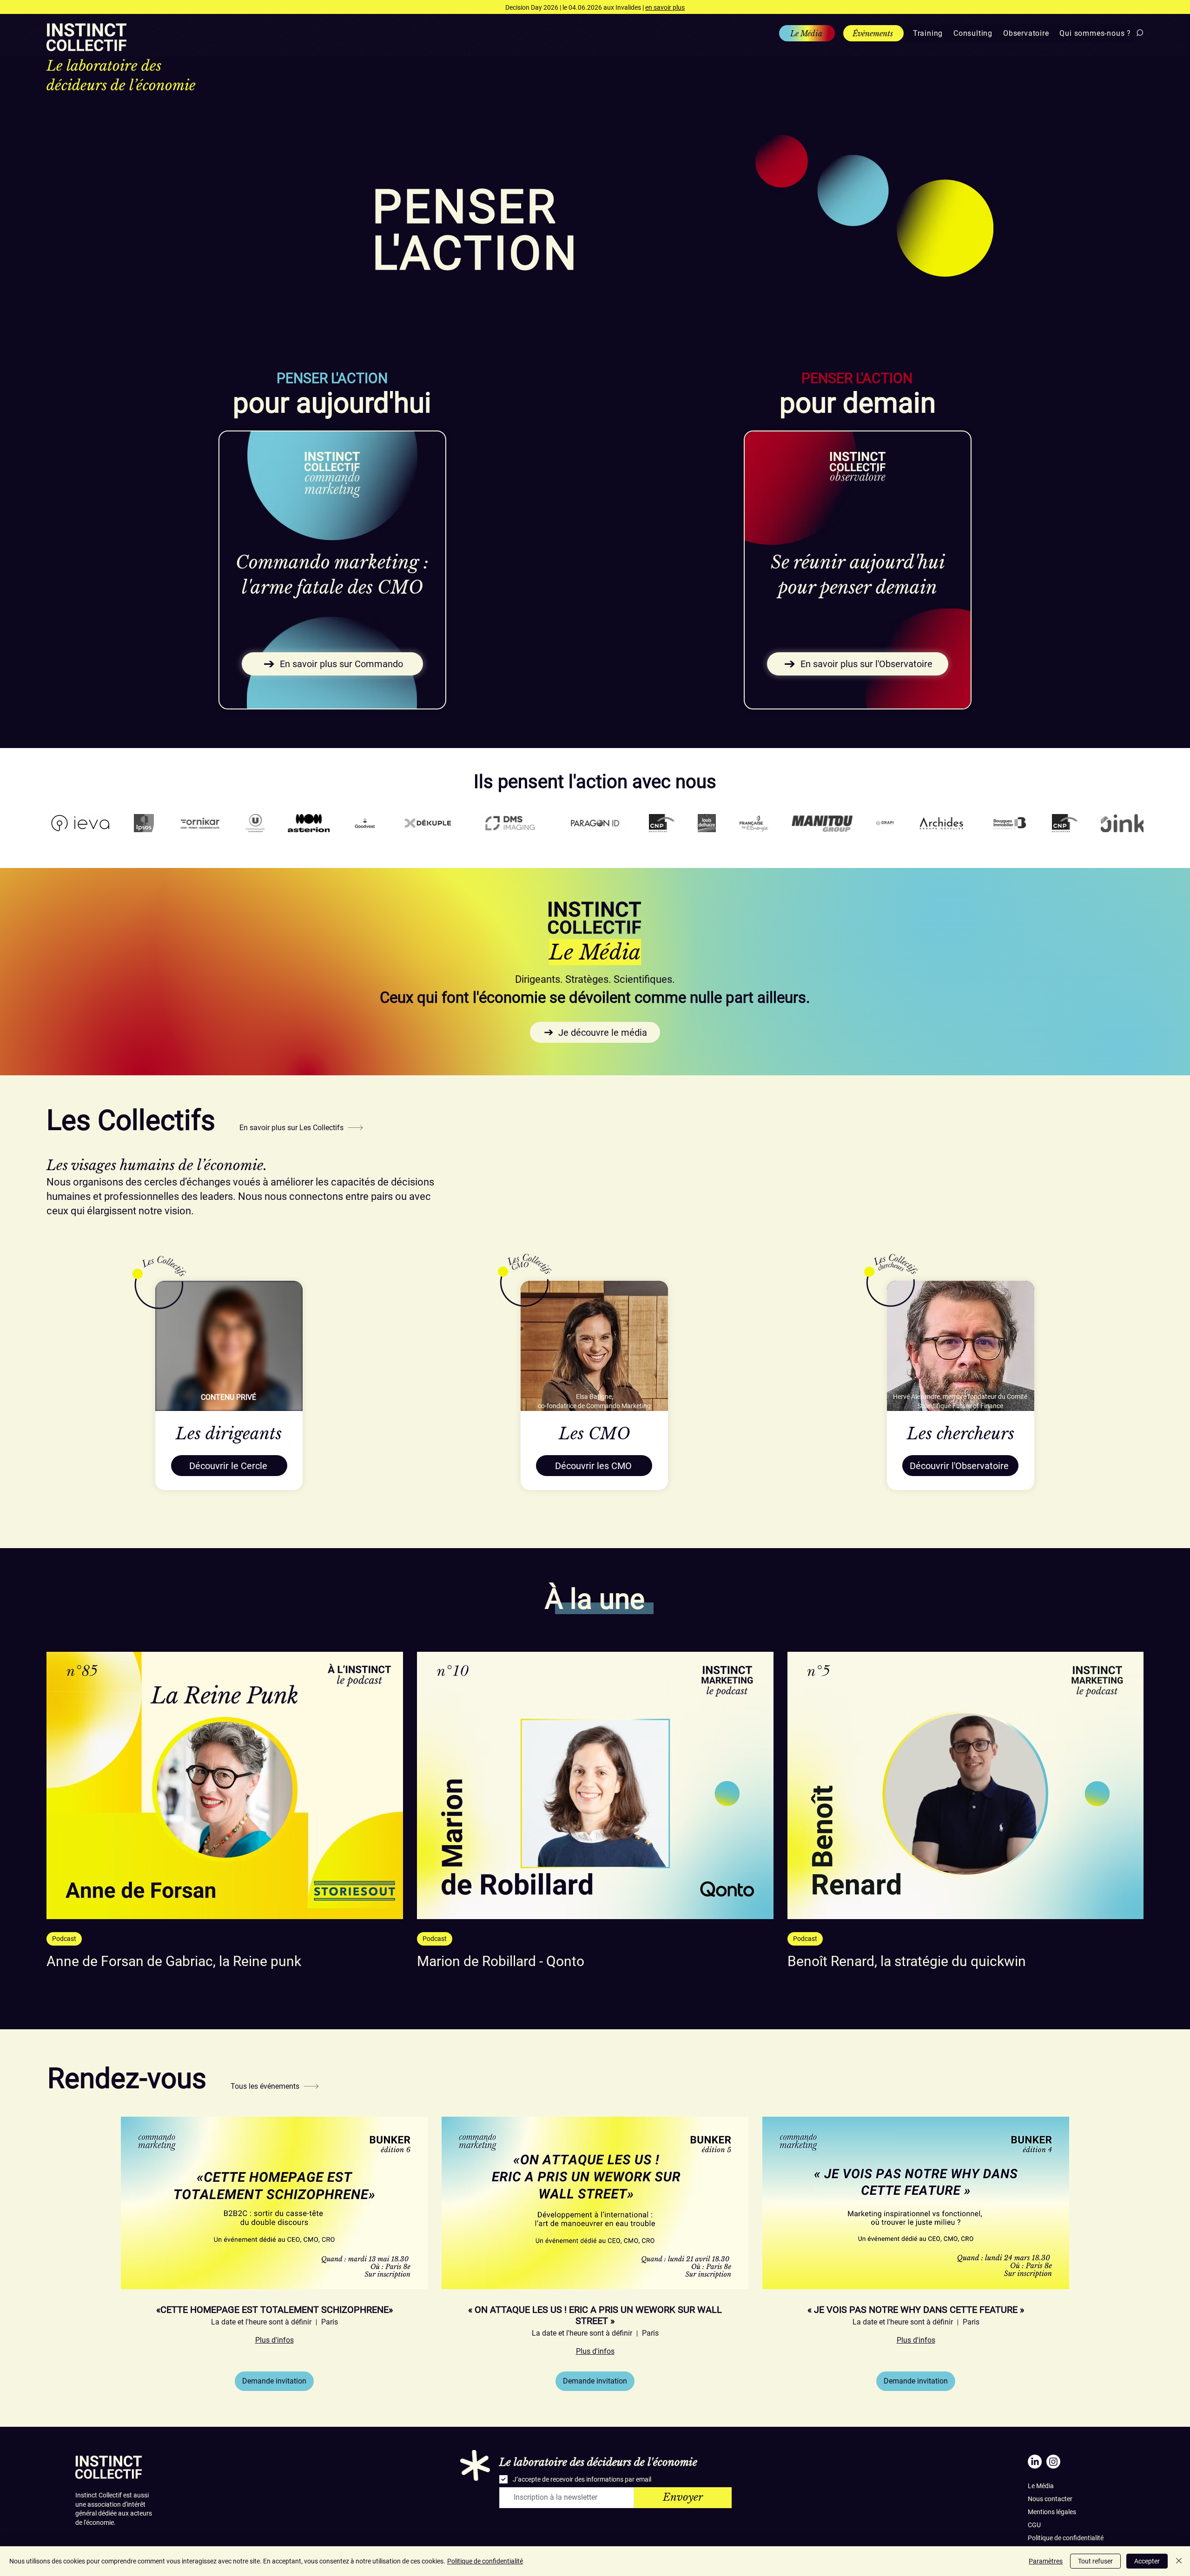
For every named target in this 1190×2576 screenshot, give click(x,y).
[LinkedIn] (1035, 2462)
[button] (925, 33)
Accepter (1147, 2561)
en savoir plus (665, 7)
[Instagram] (1053, 2462)
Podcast (64, 1939)
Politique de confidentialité (1066, 2538)
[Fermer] (1179, 2561)
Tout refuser (1095, 2561)
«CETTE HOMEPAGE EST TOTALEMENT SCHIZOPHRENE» (274, 2310)
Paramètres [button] (1046, 2561)
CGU (1034, 2525)
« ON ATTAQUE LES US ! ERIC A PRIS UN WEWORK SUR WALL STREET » (595, 2315)
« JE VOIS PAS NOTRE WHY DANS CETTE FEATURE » (916, 2310)
